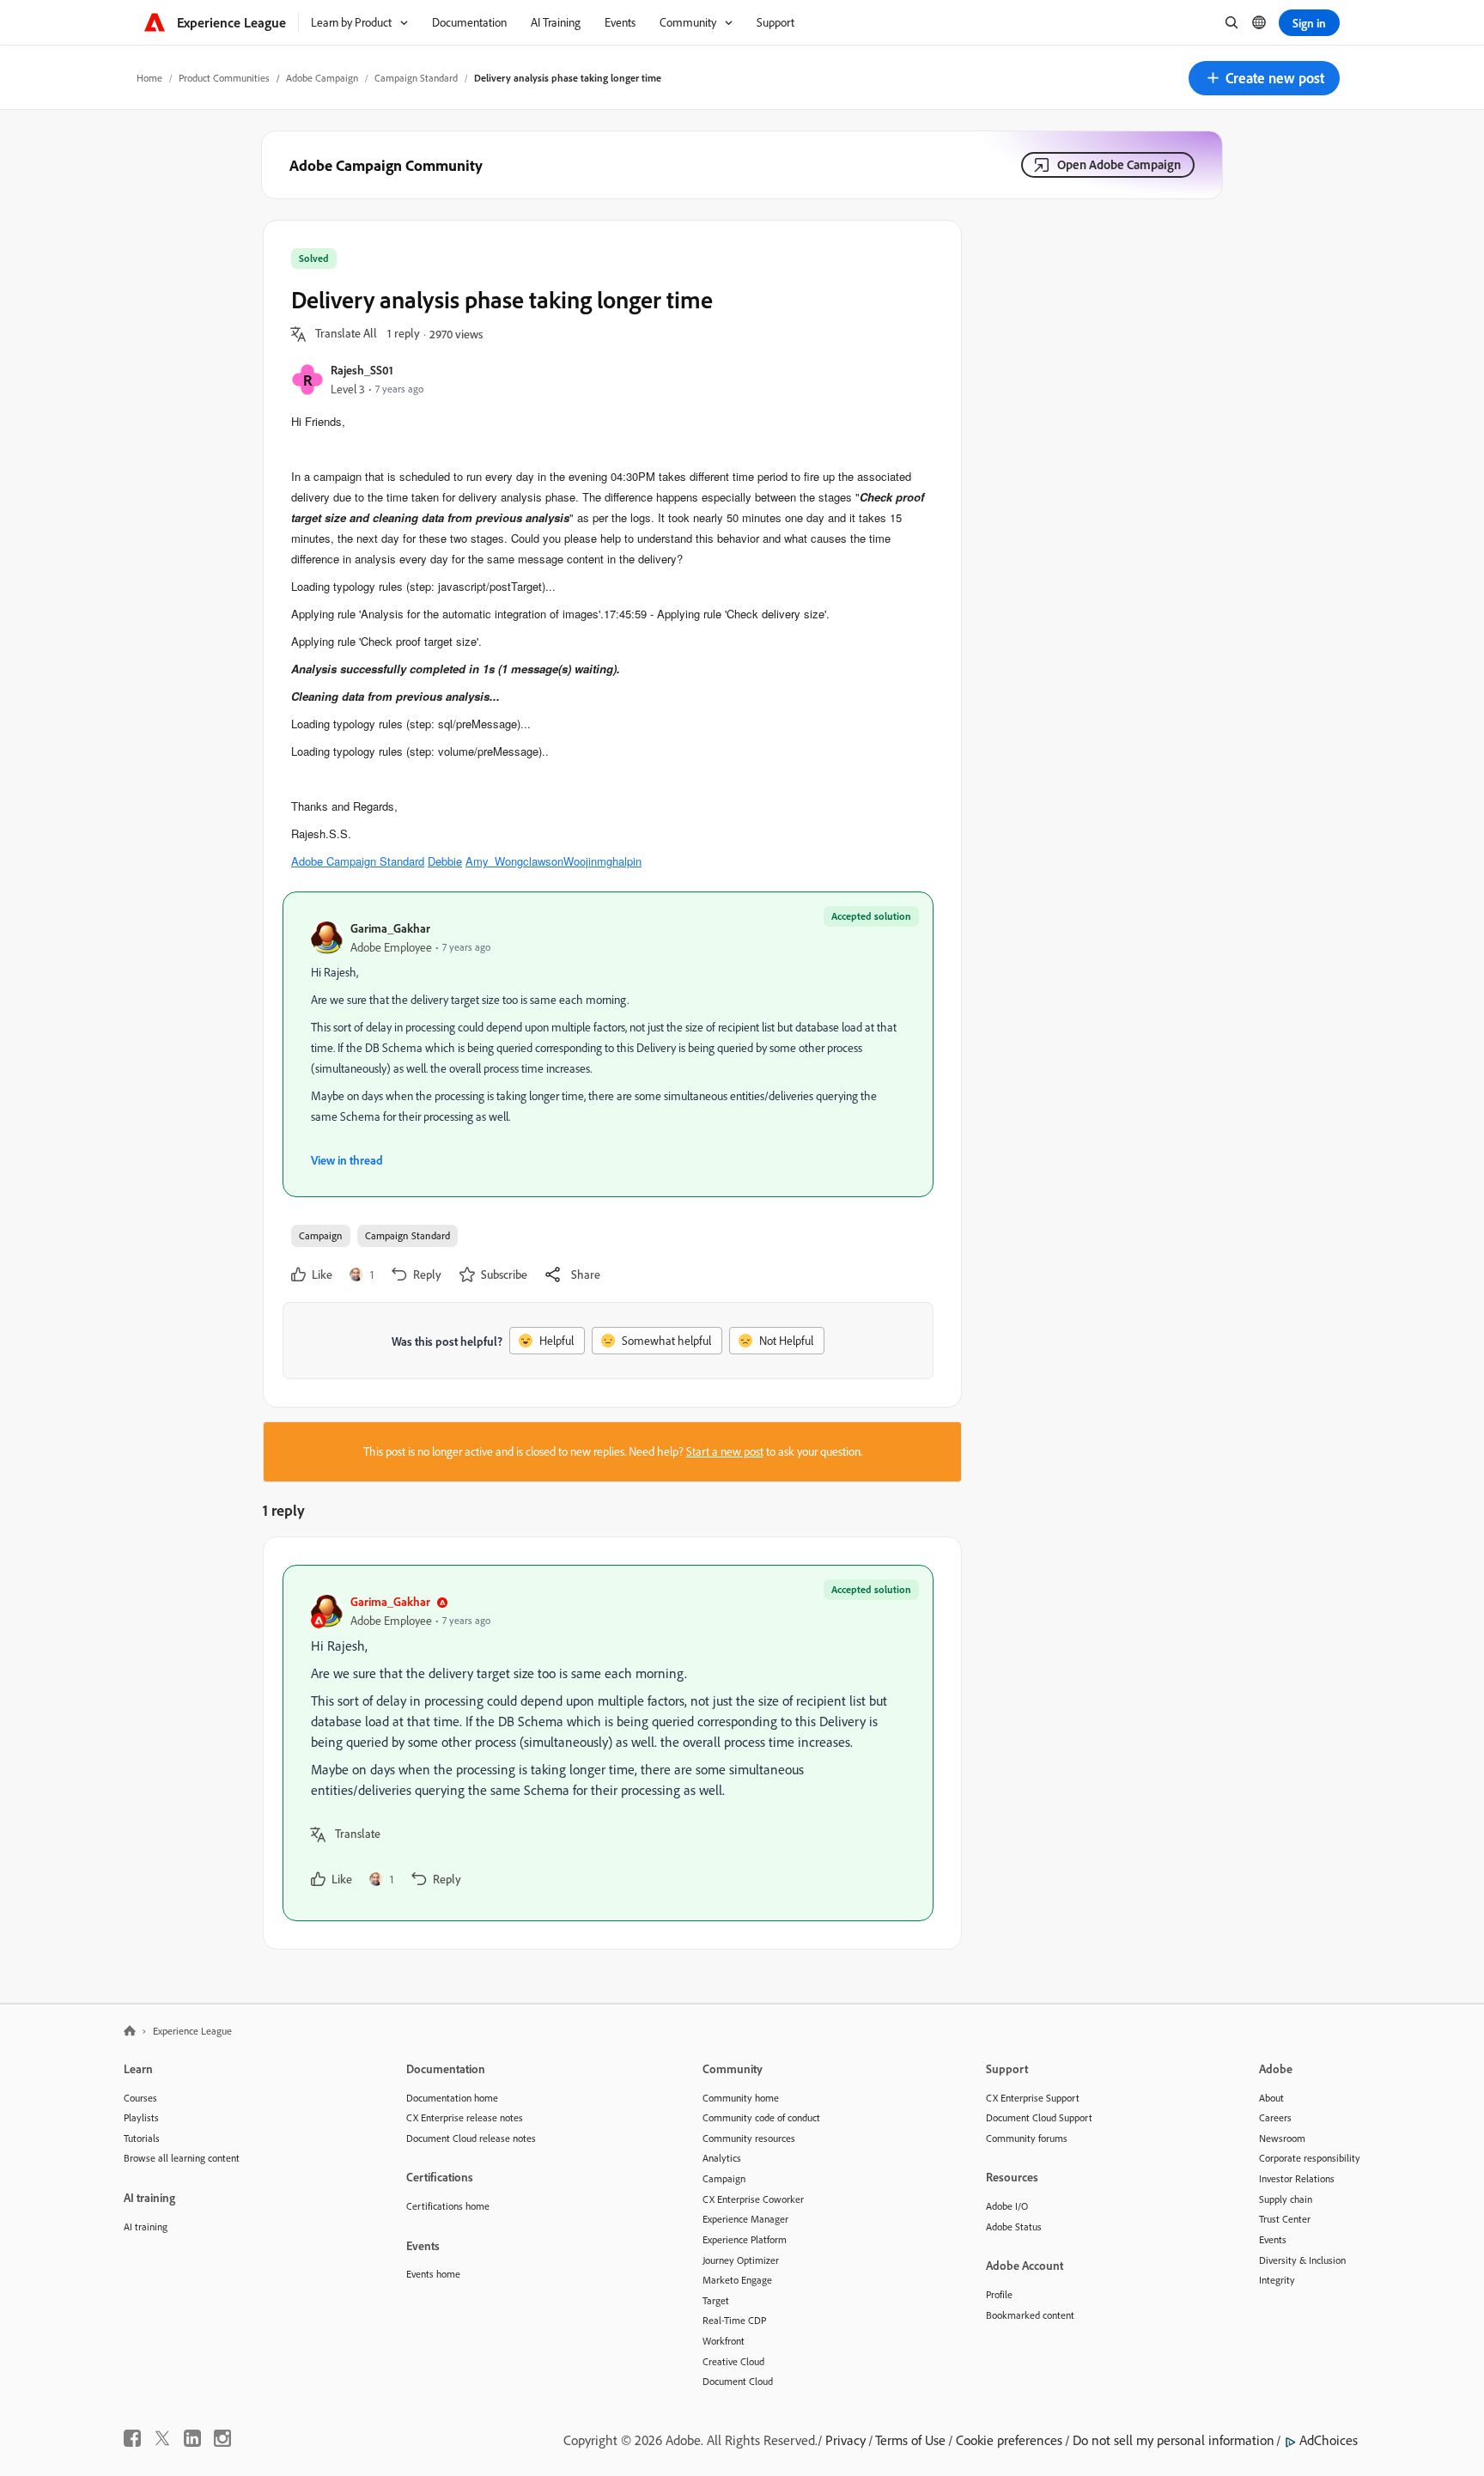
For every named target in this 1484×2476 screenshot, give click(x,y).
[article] (608, 1743)
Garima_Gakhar (390, 928)
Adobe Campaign (322, 78)
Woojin (580, 861)
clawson (543, 861)
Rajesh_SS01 (362, 370)
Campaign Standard (416, 78)
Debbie (445, 861)
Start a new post (725, 1451)
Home (149, 78)
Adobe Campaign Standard (358, 861)
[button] (1264, 78)
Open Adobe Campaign (1119, 164)
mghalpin (619, 861)
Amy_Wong (494, 861)
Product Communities (224, 78)
